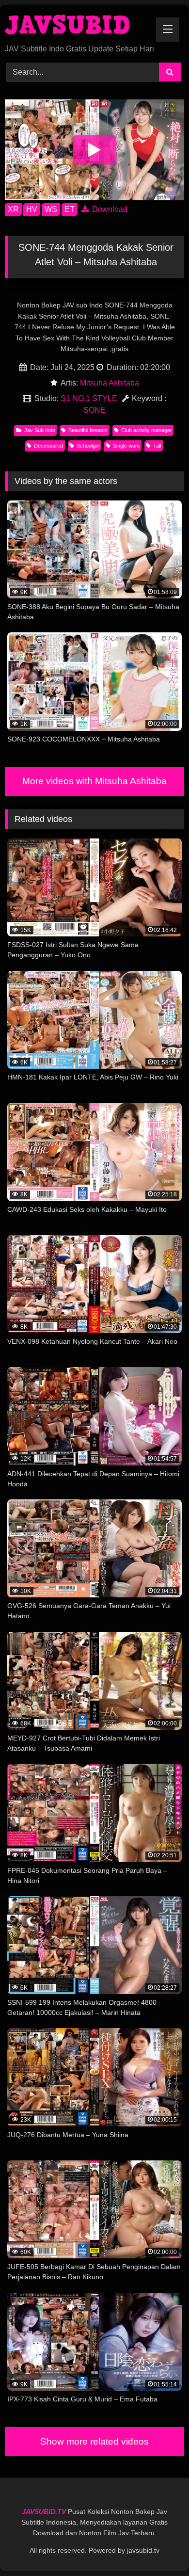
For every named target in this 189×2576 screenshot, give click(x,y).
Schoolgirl (88, 446)
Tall (157, 446)
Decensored (48, 446)
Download (109, 209)
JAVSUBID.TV (45, 2512)
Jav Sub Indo (40, 430)
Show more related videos (94, 2441)
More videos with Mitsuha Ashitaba (94, 781)
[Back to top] (159, 2547)
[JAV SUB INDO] (78, 25)
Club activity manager (147, 430)
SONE (94, 410)
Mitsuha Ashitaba (110, 383)
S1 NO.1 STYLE (89, 398)
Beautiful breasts (88, 430)
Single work (126, 446)
